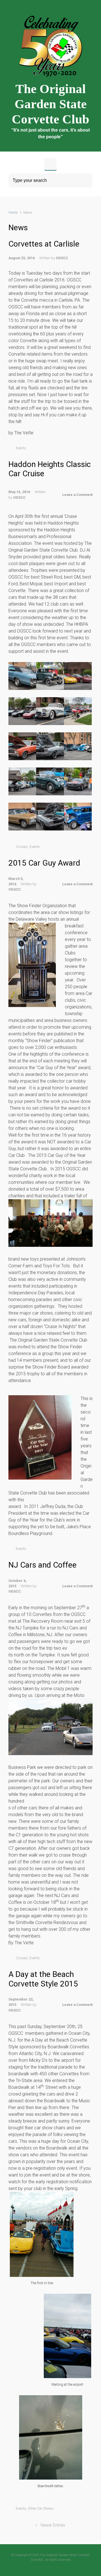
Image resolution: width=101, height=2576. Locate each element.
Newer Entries (53, 2525)
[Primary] (50, 164)
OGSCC (62, 258)
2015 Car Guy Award (44, 863)
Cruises (22, 847)
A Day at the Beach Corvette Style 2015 (43, 1979)
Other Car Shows (41, 2508)
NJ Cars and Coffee (43, 1565)
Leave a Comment (77, 495)
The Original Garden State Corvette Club (50, 104)
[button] (22, 676)
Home (13, 212)
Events (21, 448)
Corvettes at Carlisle (44, 244)
